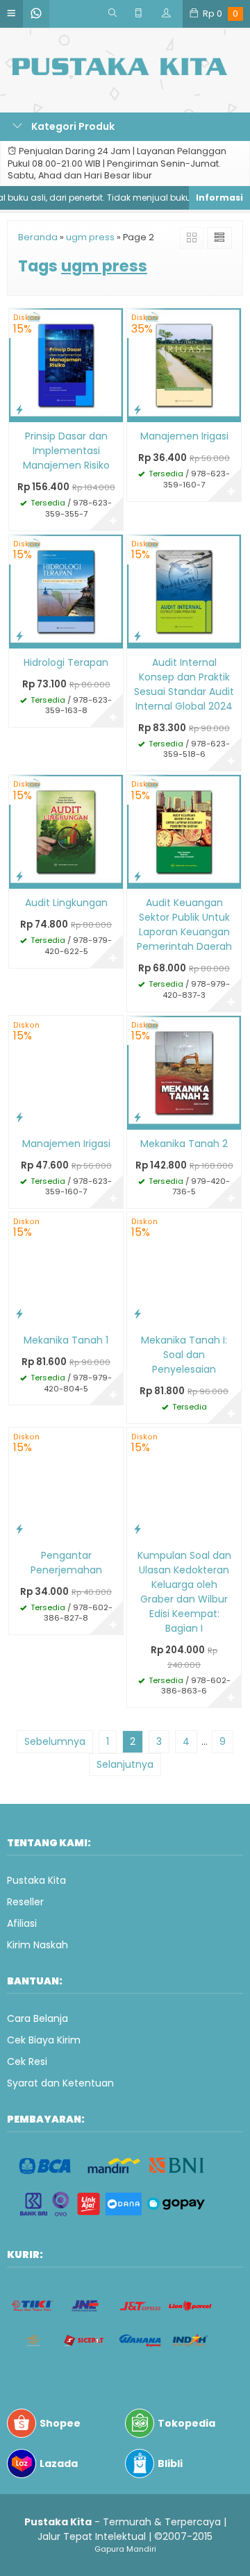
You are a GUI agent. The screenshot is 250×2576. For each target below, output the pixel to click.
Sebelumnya (55, 1741)
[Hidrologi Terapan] (66, 591)
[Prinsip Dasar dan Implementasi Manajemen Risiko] (66, 365)
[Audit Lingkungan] (66, 831)
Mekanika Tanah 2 (184, 1144)
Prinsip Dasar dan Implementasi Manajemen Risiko (66, 451)
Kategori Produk (72, 126)
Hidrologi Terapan (66, 662)
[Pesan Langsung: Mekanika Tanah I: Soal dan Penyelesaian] (137, 1313)
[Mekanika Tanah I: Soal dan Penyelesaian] (184, 1269)
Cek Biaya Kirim (44, 2040)
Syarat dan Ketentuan (60, 2083)
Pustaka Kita (36, 1880)
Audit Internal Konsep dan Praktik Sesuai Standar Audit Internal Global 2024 (184, 684)
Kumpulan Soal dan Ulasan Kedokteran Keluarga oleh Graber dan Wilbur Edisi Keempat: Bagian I (184, 1592)
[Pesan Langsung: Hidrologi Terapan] (19, 636)
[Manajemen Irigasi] (184, 365)
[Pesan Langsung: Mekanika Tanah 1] (19, 1313)
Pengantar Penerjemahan (66, 1563)
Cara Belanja (37, 2018)
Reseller (25, 1902)
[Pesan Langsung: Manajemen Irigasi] (137, 409)
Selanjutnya (125, 1764)
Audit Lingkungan (66, 903)
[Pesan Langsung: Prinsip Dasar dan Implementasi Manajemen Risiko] (19, 409)
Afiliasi (22, 1923)
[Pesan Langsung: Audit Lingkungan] (19, 876)
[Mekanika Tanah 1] (66, 1269)
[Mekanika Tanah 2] (184, 1071)
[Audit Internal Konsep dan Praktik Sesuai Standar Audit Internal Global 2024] (184, 591)
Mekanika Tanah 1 (66, 1340)
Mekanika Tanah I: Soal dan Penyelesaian (184, 1355)
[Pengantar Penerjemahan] (66, 1483)
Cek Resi (27, 2061)
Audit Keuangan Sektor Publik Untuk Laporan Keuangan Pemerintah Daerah (184, 925)
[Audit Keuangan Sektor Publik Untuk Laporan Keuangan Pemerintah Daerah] (184, 831)
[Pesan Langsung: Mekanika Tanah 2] (137, 1117)
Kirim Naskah (37, 1945)
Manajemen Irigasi (184, 436)
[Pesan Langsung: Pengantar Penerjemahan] (19, 1529)
